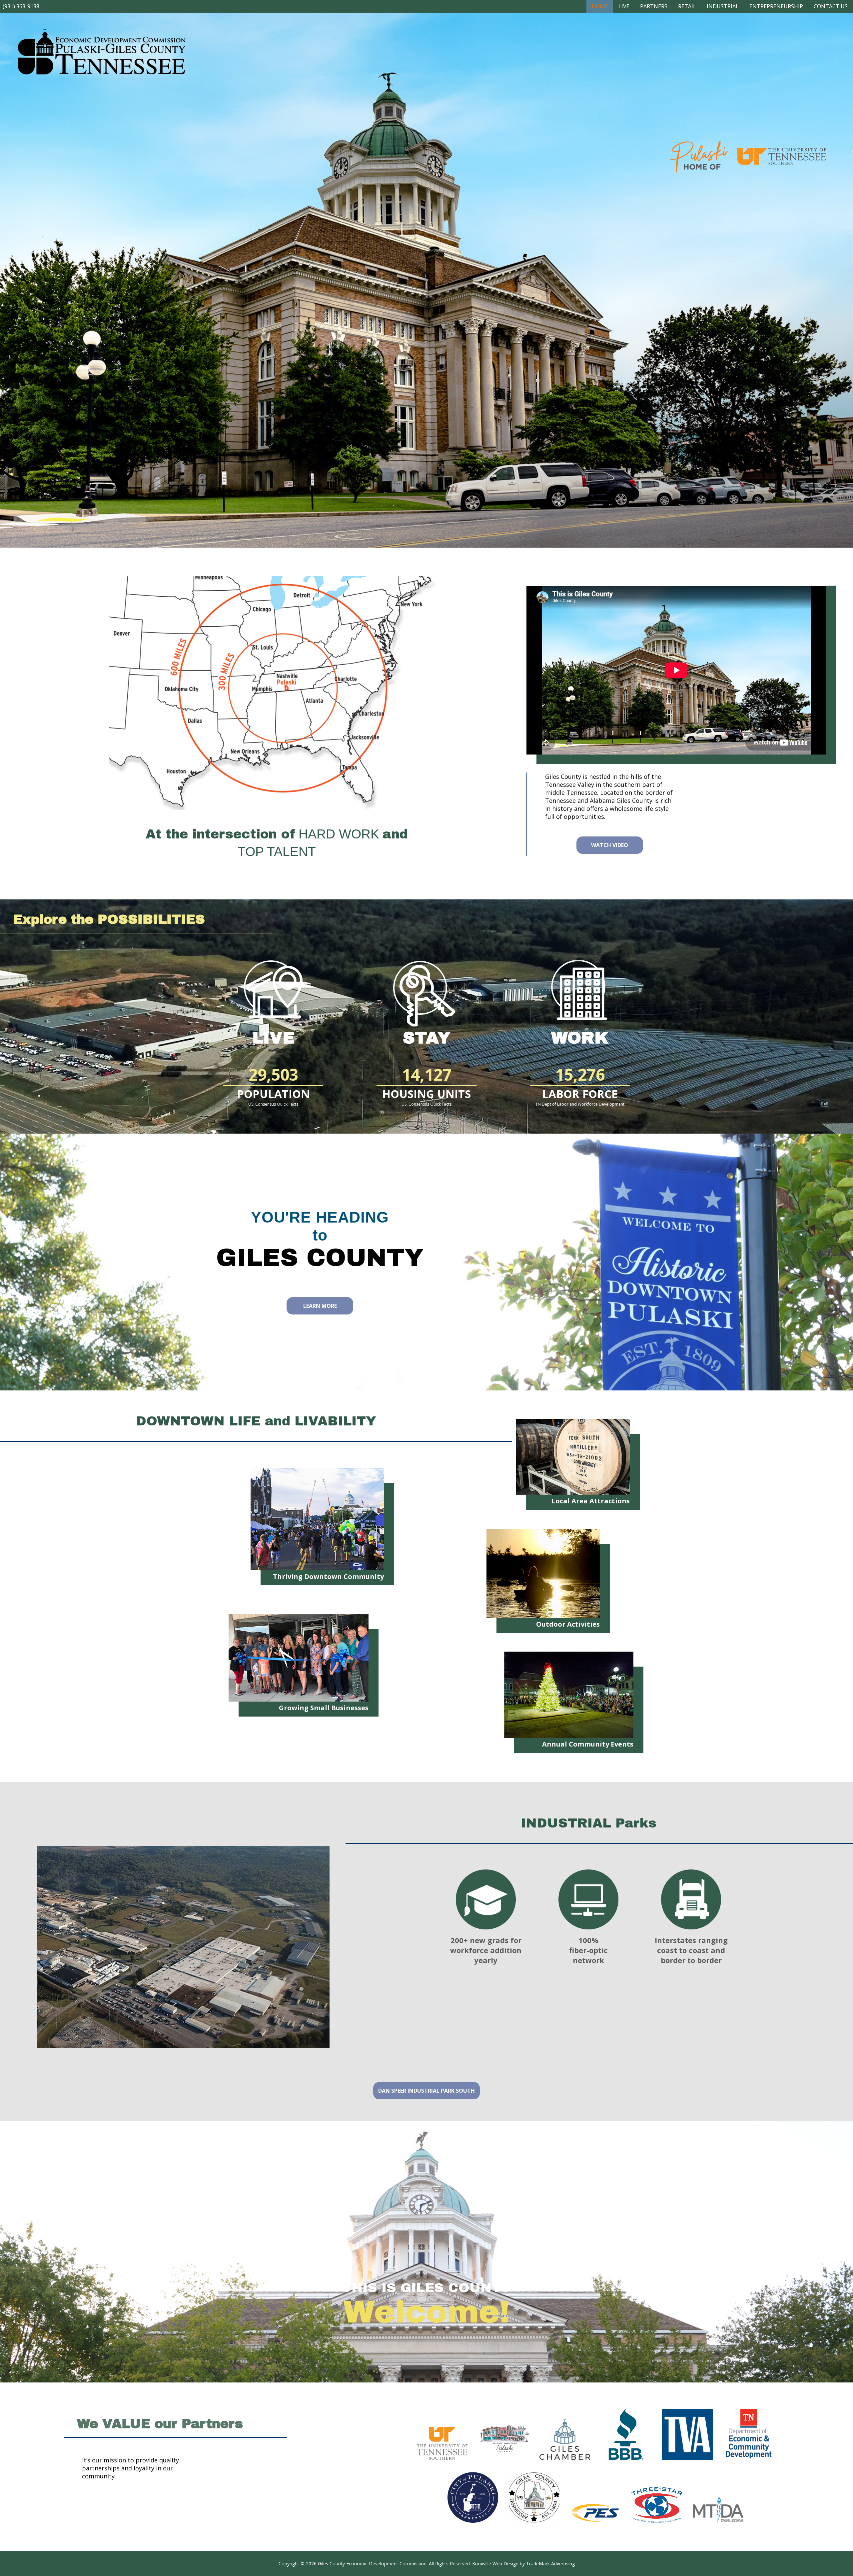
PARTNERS (654, 6)
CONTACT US (831, 6)
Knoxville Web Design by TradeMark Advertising (523, 2564)
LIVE (624, 6)
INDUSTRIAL (723, 6)
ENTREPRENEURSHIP (776, 6)
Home (600, 6)
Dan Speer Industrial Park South (426, 2091)
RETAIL (687, 6)
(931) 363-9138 (21, 6)
